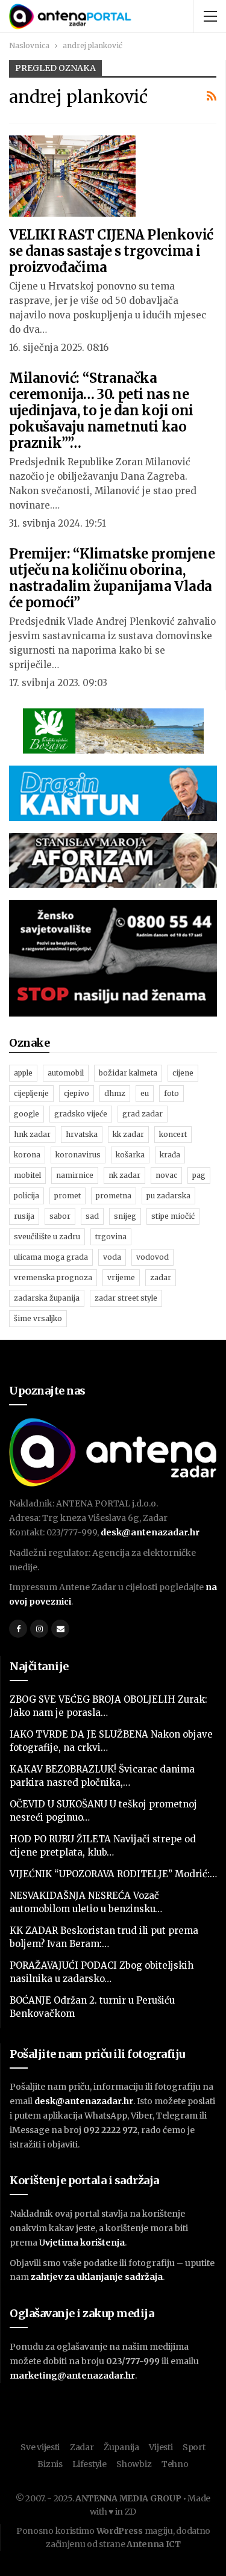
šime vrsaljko (38, 1318)
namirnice (75, 1175)
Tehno (175, 2464)
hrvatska (82, 1134)
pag (199, 1175)
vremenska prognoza (53, 1277)
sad (92, 1216)
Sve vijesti (40, 2447)
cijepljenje (31, 1093)
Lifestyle (89, 2464)
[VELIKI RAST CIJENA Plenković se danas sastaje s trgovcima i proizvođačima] (72, 176)
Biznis (50, 2464)
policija (27, 1196)
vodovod (152, 1257)
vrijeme (121, 1277)
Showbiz (134, 2464)
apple (23, 1073)
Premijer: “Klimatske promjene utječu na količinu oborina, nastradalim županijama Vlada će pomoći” (112, 578)
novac (166, 1175)
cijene (183, 1073)
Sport (194, 2447)
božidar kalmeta (128, 1073)
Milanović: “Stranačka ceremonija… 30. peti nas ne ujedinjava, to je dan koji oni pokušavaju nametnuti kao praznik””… (101, 410)
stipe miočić (173, 1216)
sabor (60, 1216)
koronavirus (78, 1155)
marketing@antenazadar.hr (72, 2376)
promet (67, 1196)
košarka (130, 1155)
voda (112, 1257)
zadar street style (126, 1298)
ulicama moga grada (51, 1257)
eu (145, 1093)
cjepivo (77, 1093)
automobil (66, 1073)
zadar (161, 1277)
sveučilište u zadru (47, 1237)
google (27, 1114)
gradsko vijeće (81, 1114)
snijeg (125, 1216)
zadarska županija (47, 1298)
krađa (170, 1155)
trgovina (111, 1237)
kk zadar (128, 1134)
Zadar (82, 2447)
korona (27, 1155)
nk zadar (124, 1175)
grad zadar (143, 1114)
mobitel (27, 1175)
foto (171, 1093)
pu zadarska (168, 1196)
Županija (121, 2447)
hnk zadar (32, 1134)
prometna (114, 1196)
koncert (173, 1134)
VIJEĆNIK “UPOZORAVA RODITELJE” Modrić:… (113, 1874)
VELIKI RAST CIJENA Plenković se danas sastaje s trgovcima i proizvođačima (111, 251)
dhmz (115, 1093)
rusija (24, 1216)
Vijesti (161, 2447)
